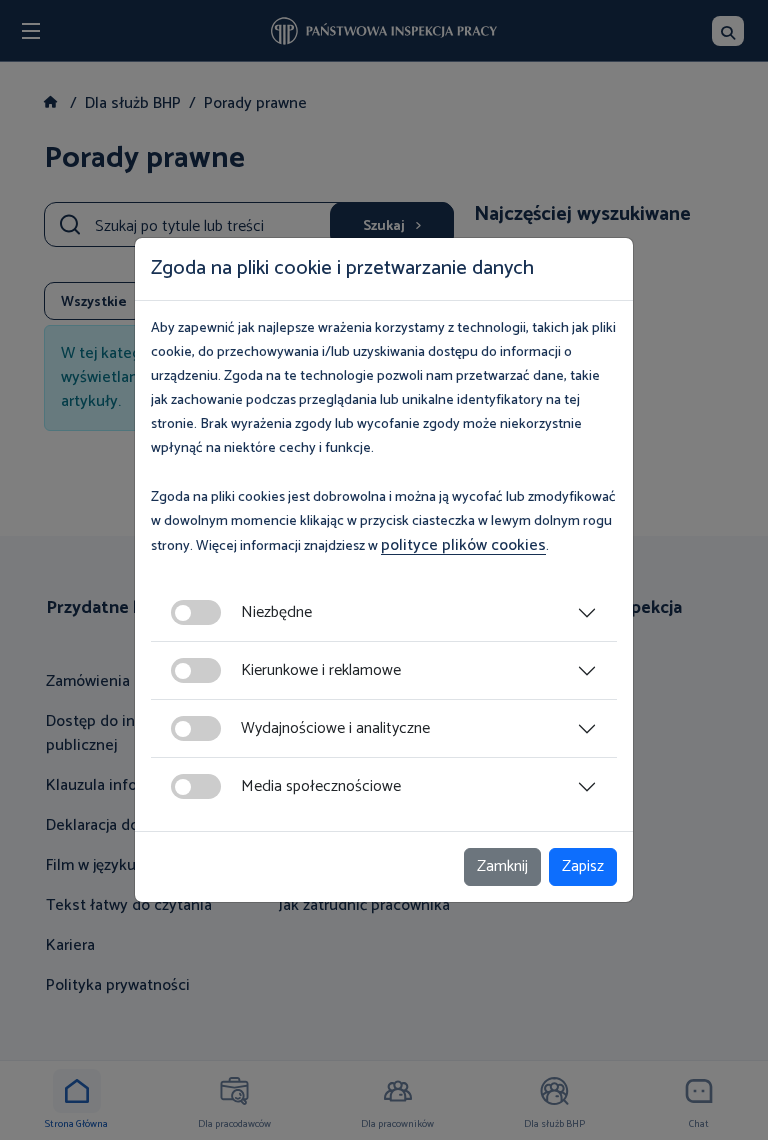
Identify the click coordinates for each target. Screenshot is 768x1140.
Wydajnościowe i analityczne (335, 728)
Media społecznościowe (321, 786)
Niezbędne (276, 612)
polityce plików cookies (463, 545)
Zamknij (502, 866)
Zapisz (583, 866)
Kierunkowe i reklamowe (321, 670)
